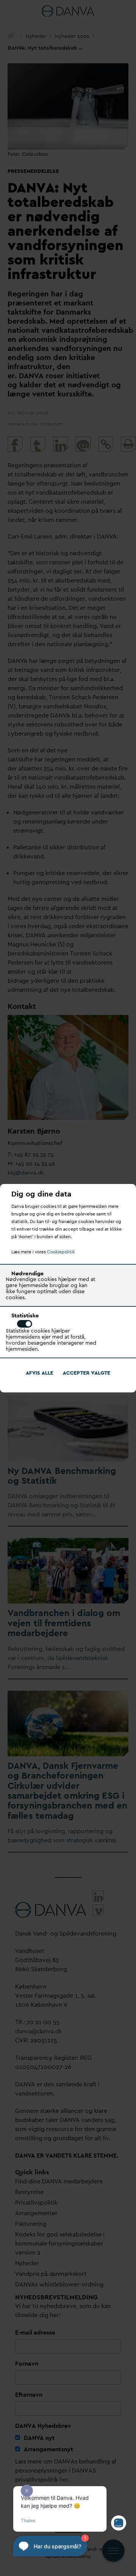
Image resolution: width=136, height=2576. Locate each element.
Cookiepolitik (61, 1252)
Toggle (25, 1324)
